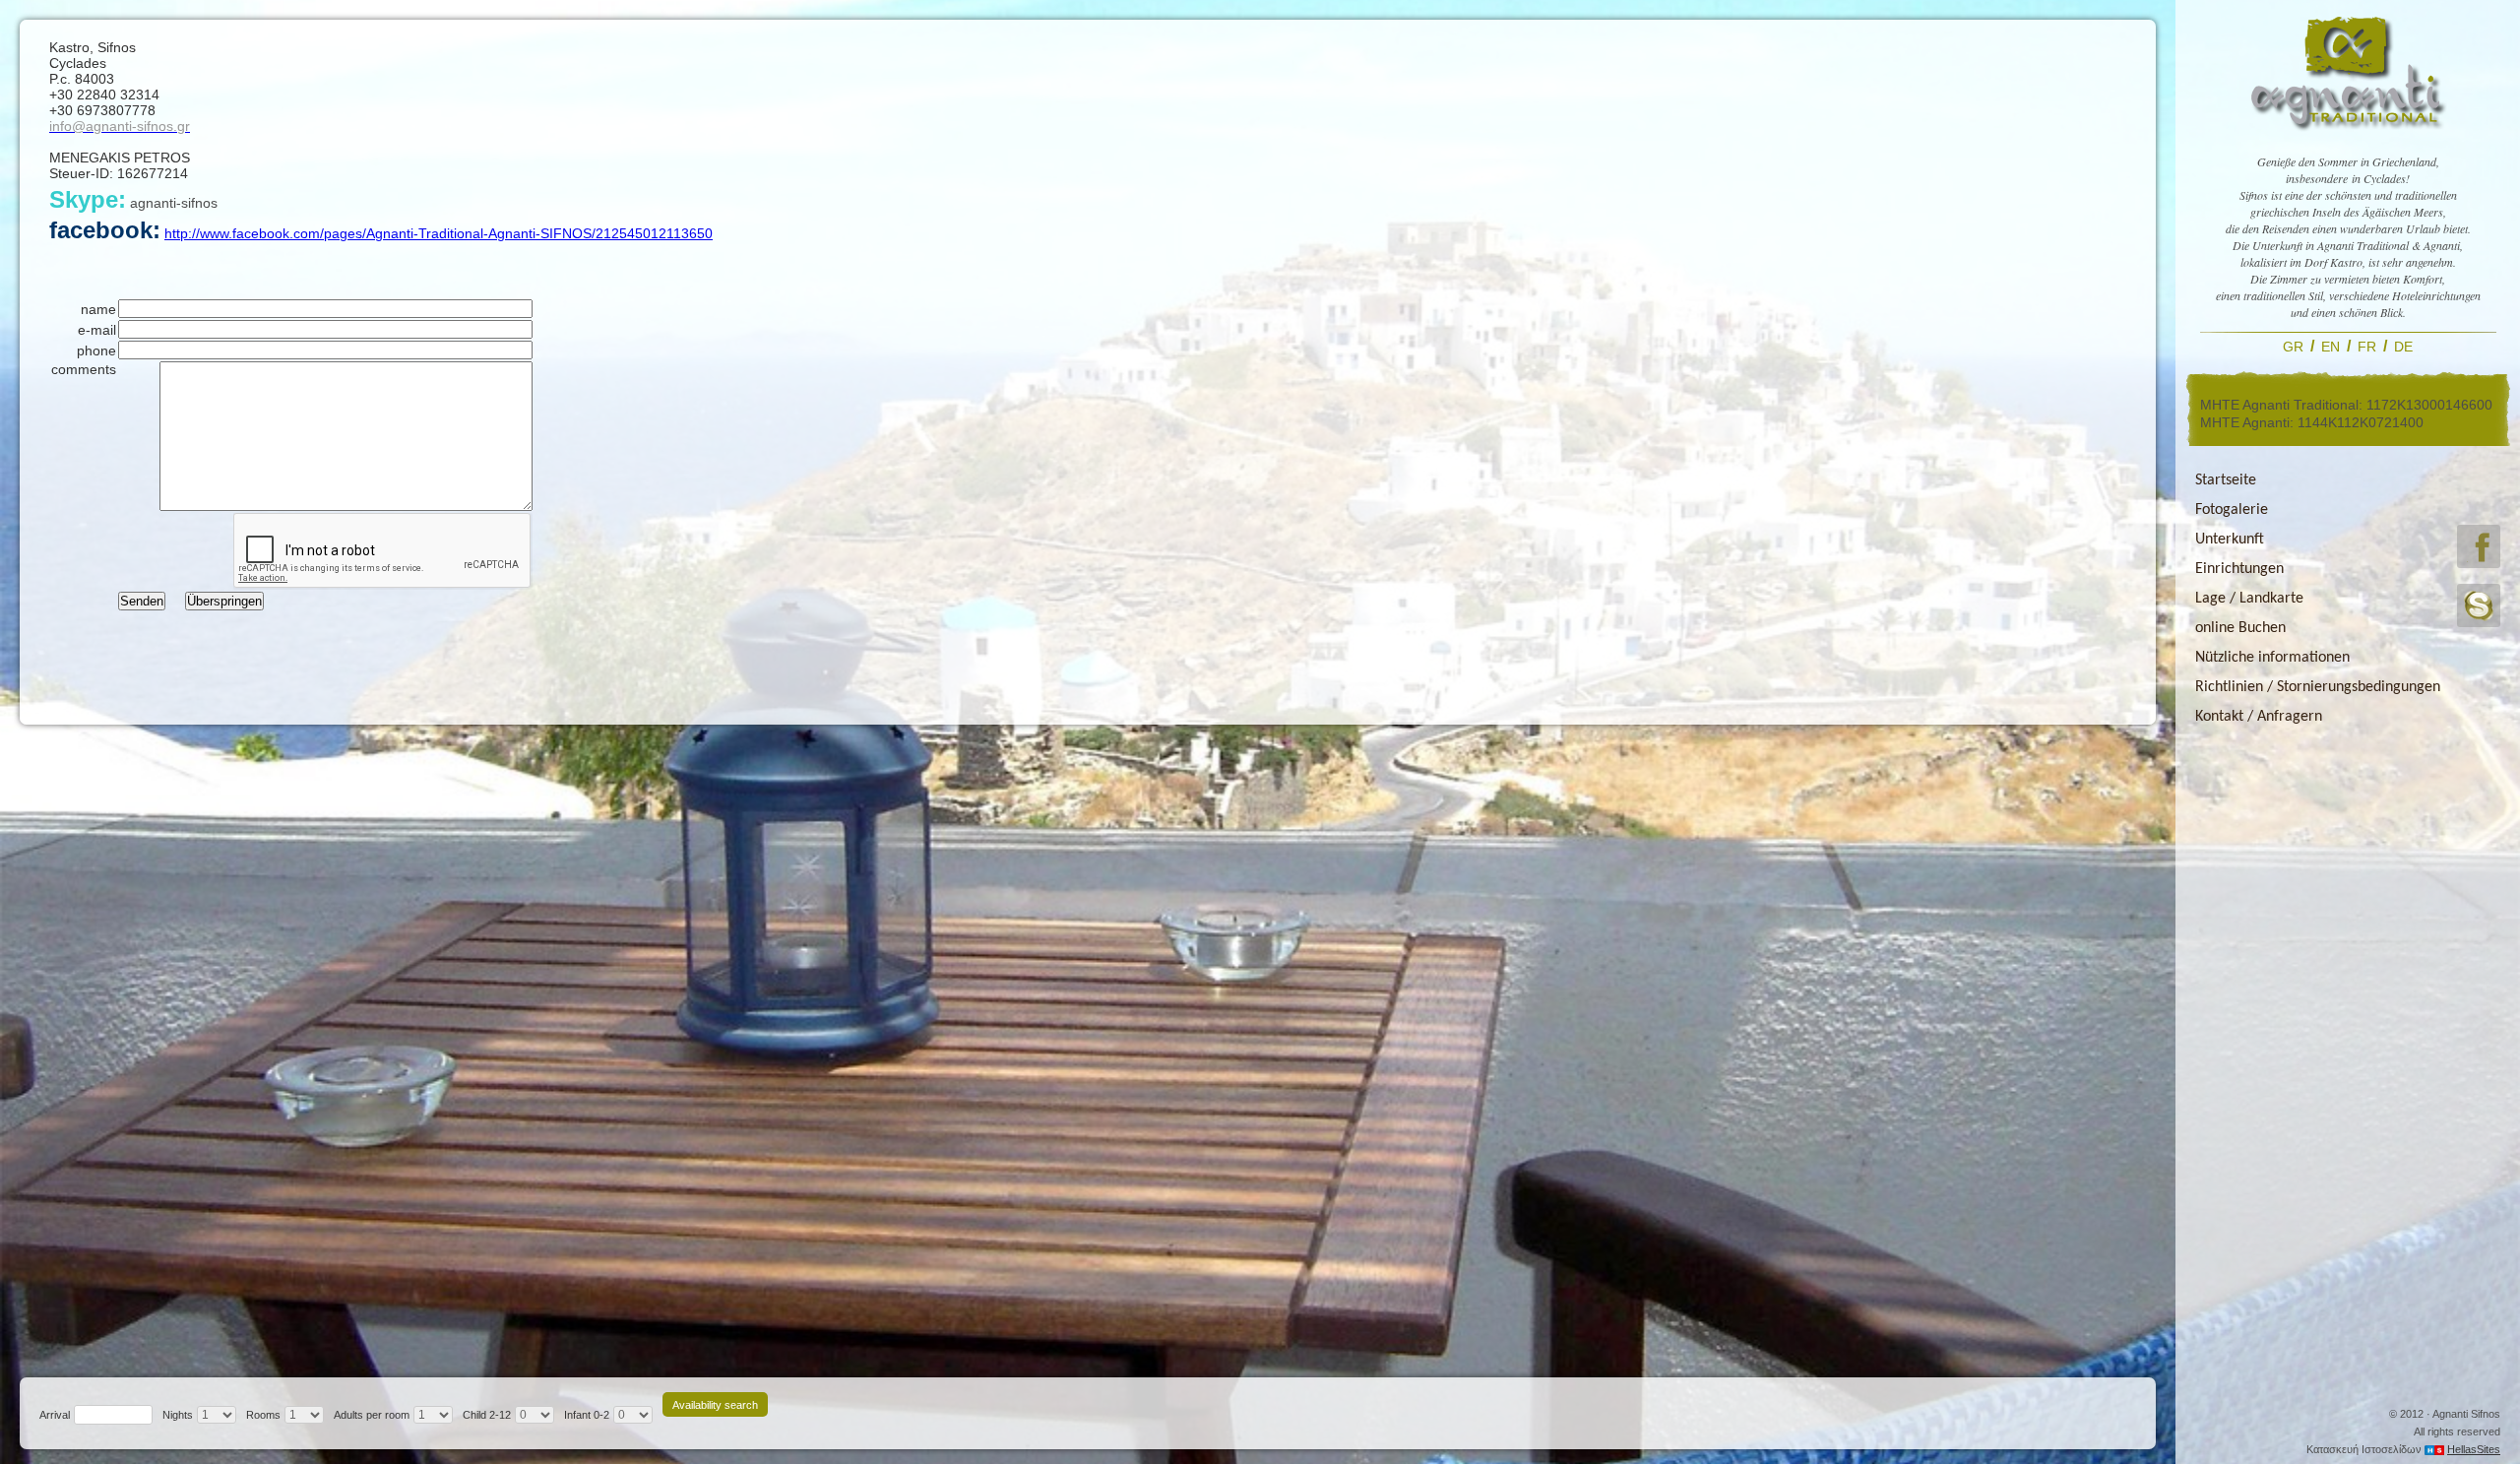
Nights (178, 1415)
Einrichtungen (2239, 569)
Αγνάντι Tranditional (2348, 71)
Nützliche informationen (2272, 658)
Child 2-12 (487, 1415)
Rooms (263, 1415)
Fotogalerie (2232, 510)
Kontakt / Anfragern (2259, 717)
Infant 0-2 (587, 1415)
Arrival (55, 1415)
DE (2403, 347)
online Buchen (2240, 628)
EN (2331, 347)
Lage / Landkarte (2249, 599)
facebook (2479, 546)
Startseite (2226, 480)
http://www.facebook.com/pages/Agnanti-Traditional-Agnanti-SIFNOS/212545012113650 (439, 233)
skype (2479, 605)
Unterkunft (2230, 540)
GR (2293, 347)
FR (2367, 347)
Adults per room (372, 1415)
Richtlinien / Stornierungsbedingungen (2318, 687)
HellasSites (2474, 1449)
